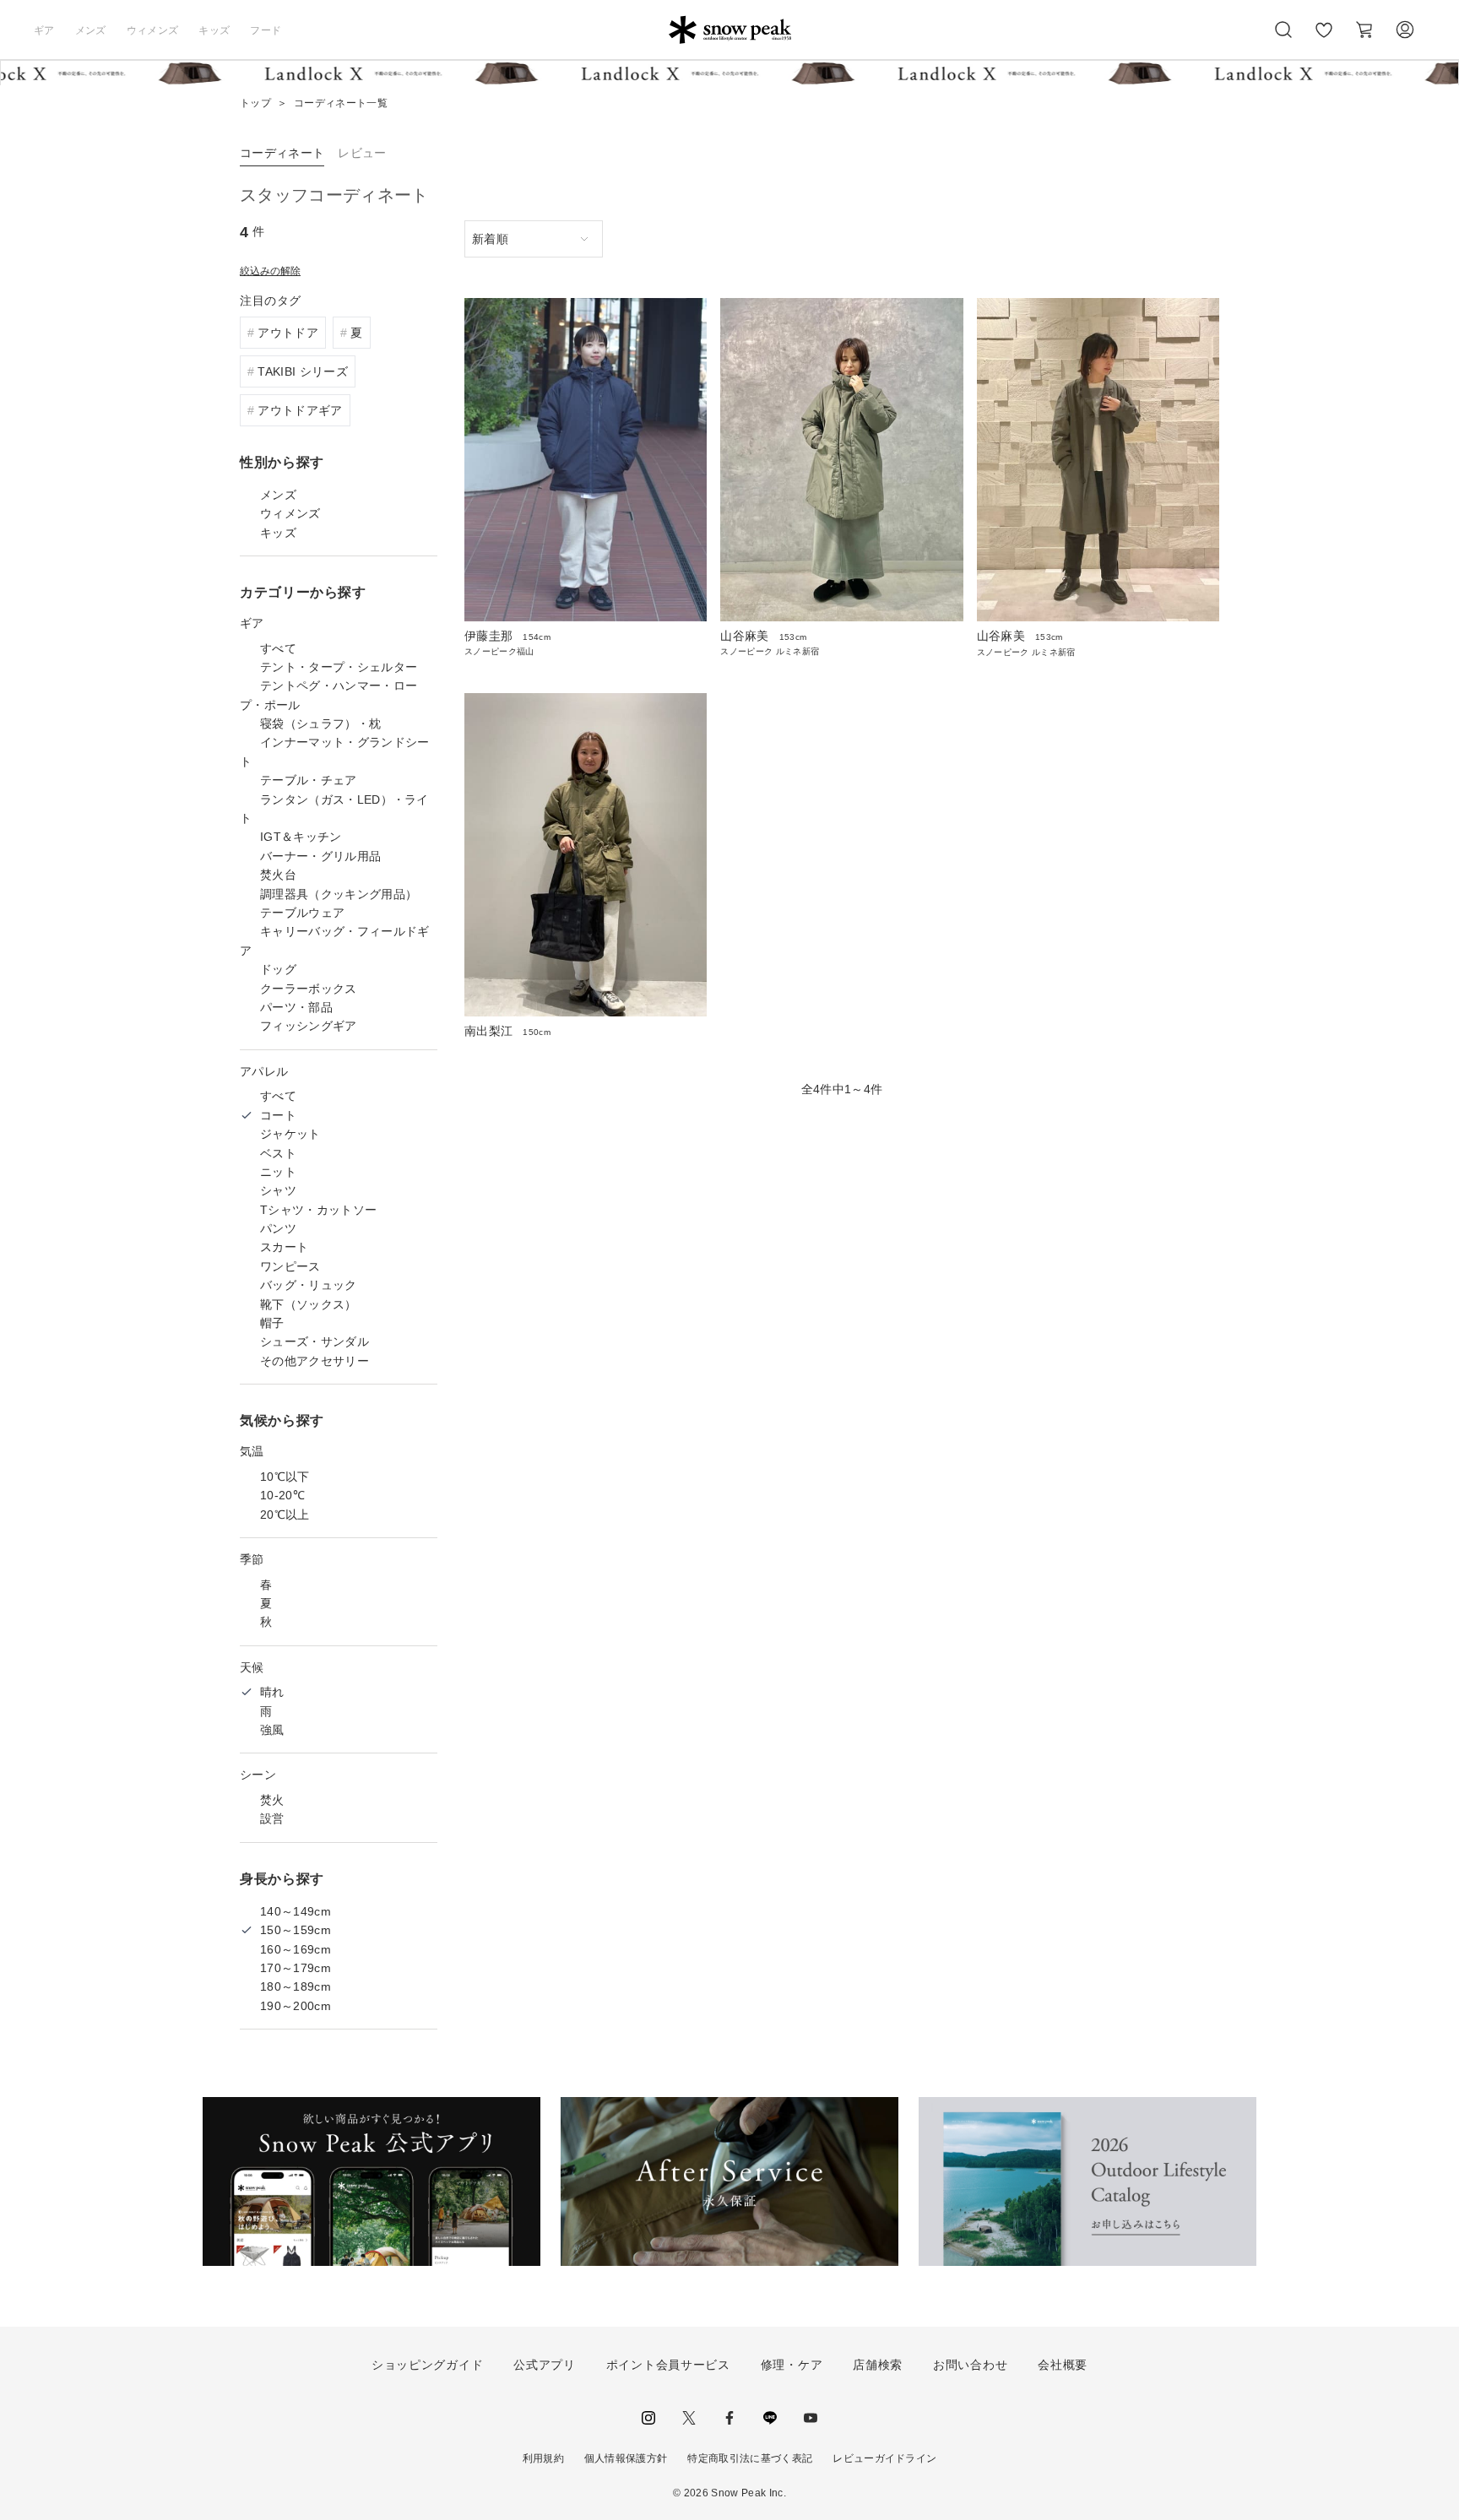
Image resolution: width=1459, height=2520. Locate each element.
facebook (729, 2418)
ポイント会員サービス (668, 2365)
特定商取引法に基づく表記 (750, 2458)
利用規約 (543, 2458)
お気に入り (1324, 39)
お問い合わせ (970, 2365)
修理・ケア (792, 2365)
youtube (811, 2418)
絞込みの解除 (270, 271)
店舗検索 (878, 2365)
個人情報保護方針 (626, 2458)
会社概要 (1063, 2365)
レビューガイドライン (884, 2458)
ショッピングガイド (427, 2365)
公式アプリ (545, 2365)
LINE (770, 2418)
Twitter (689, 2418)
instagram (648, 2418)
